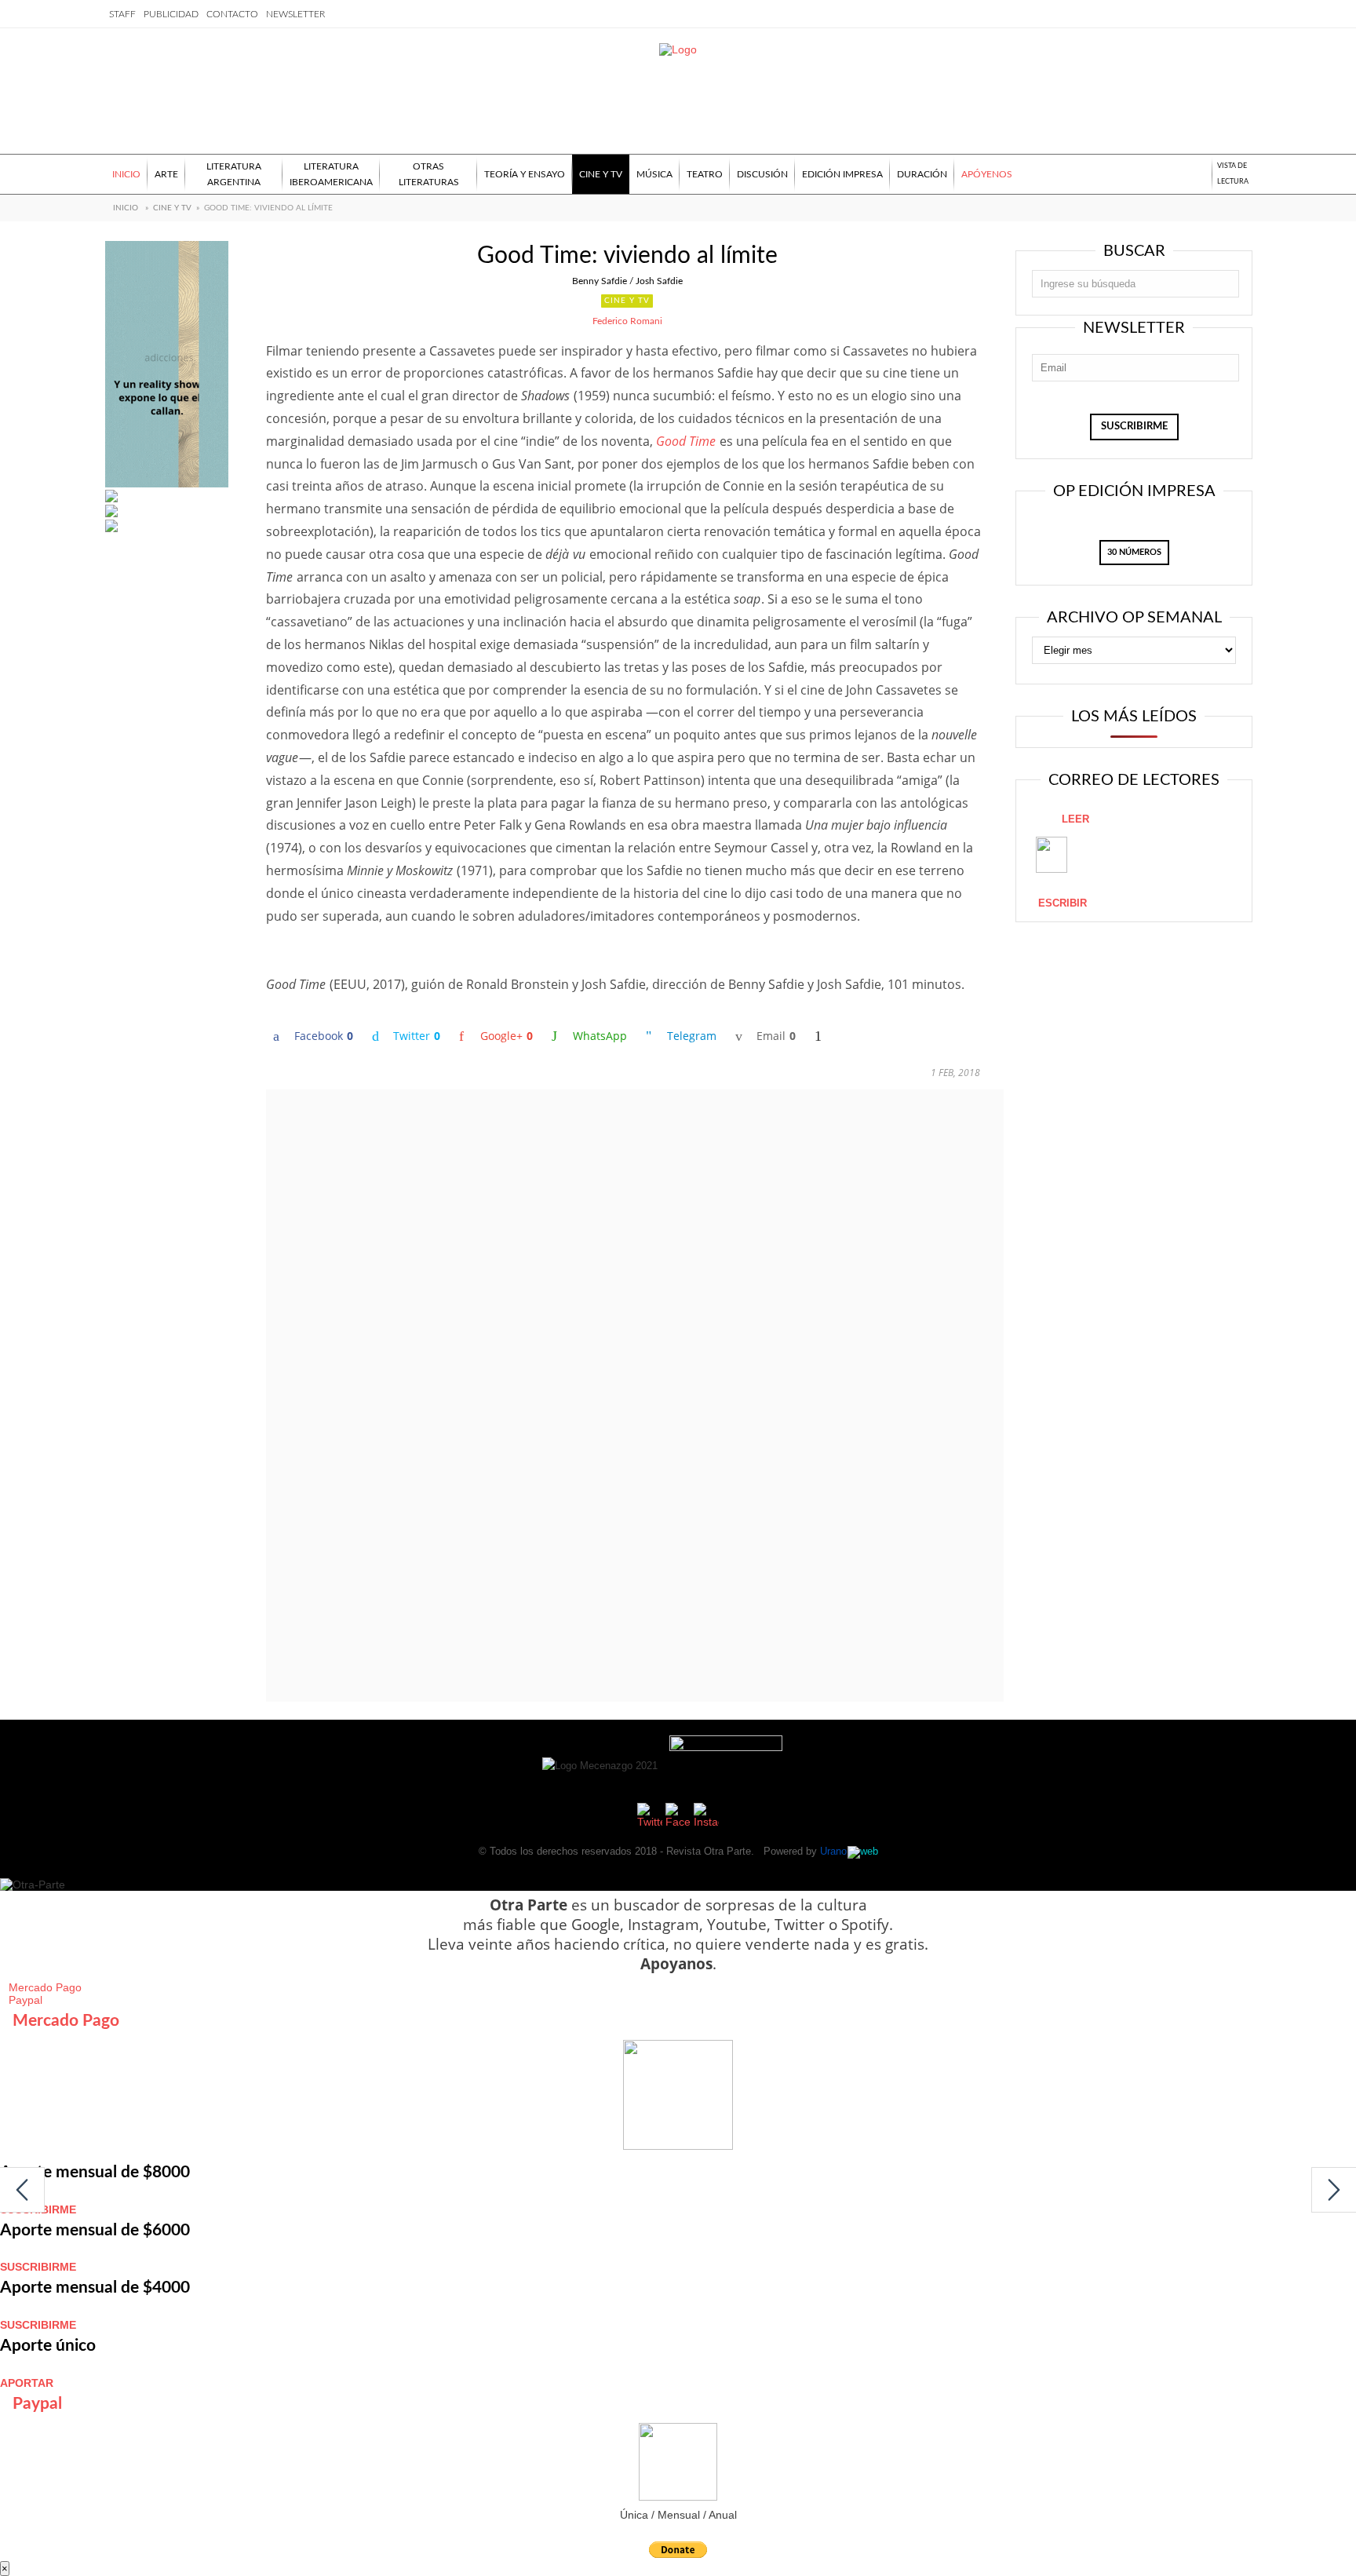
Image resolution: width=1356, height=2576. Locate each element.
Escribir (1063, 903)
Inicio (126, 208)
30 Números (1134, 552)
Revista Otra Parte (709, 1851)
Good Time (686, 441)
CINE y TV (172, 208)
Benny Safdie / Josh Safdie (627, 281)
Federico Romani (627, 321)
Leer (1075, 819)
